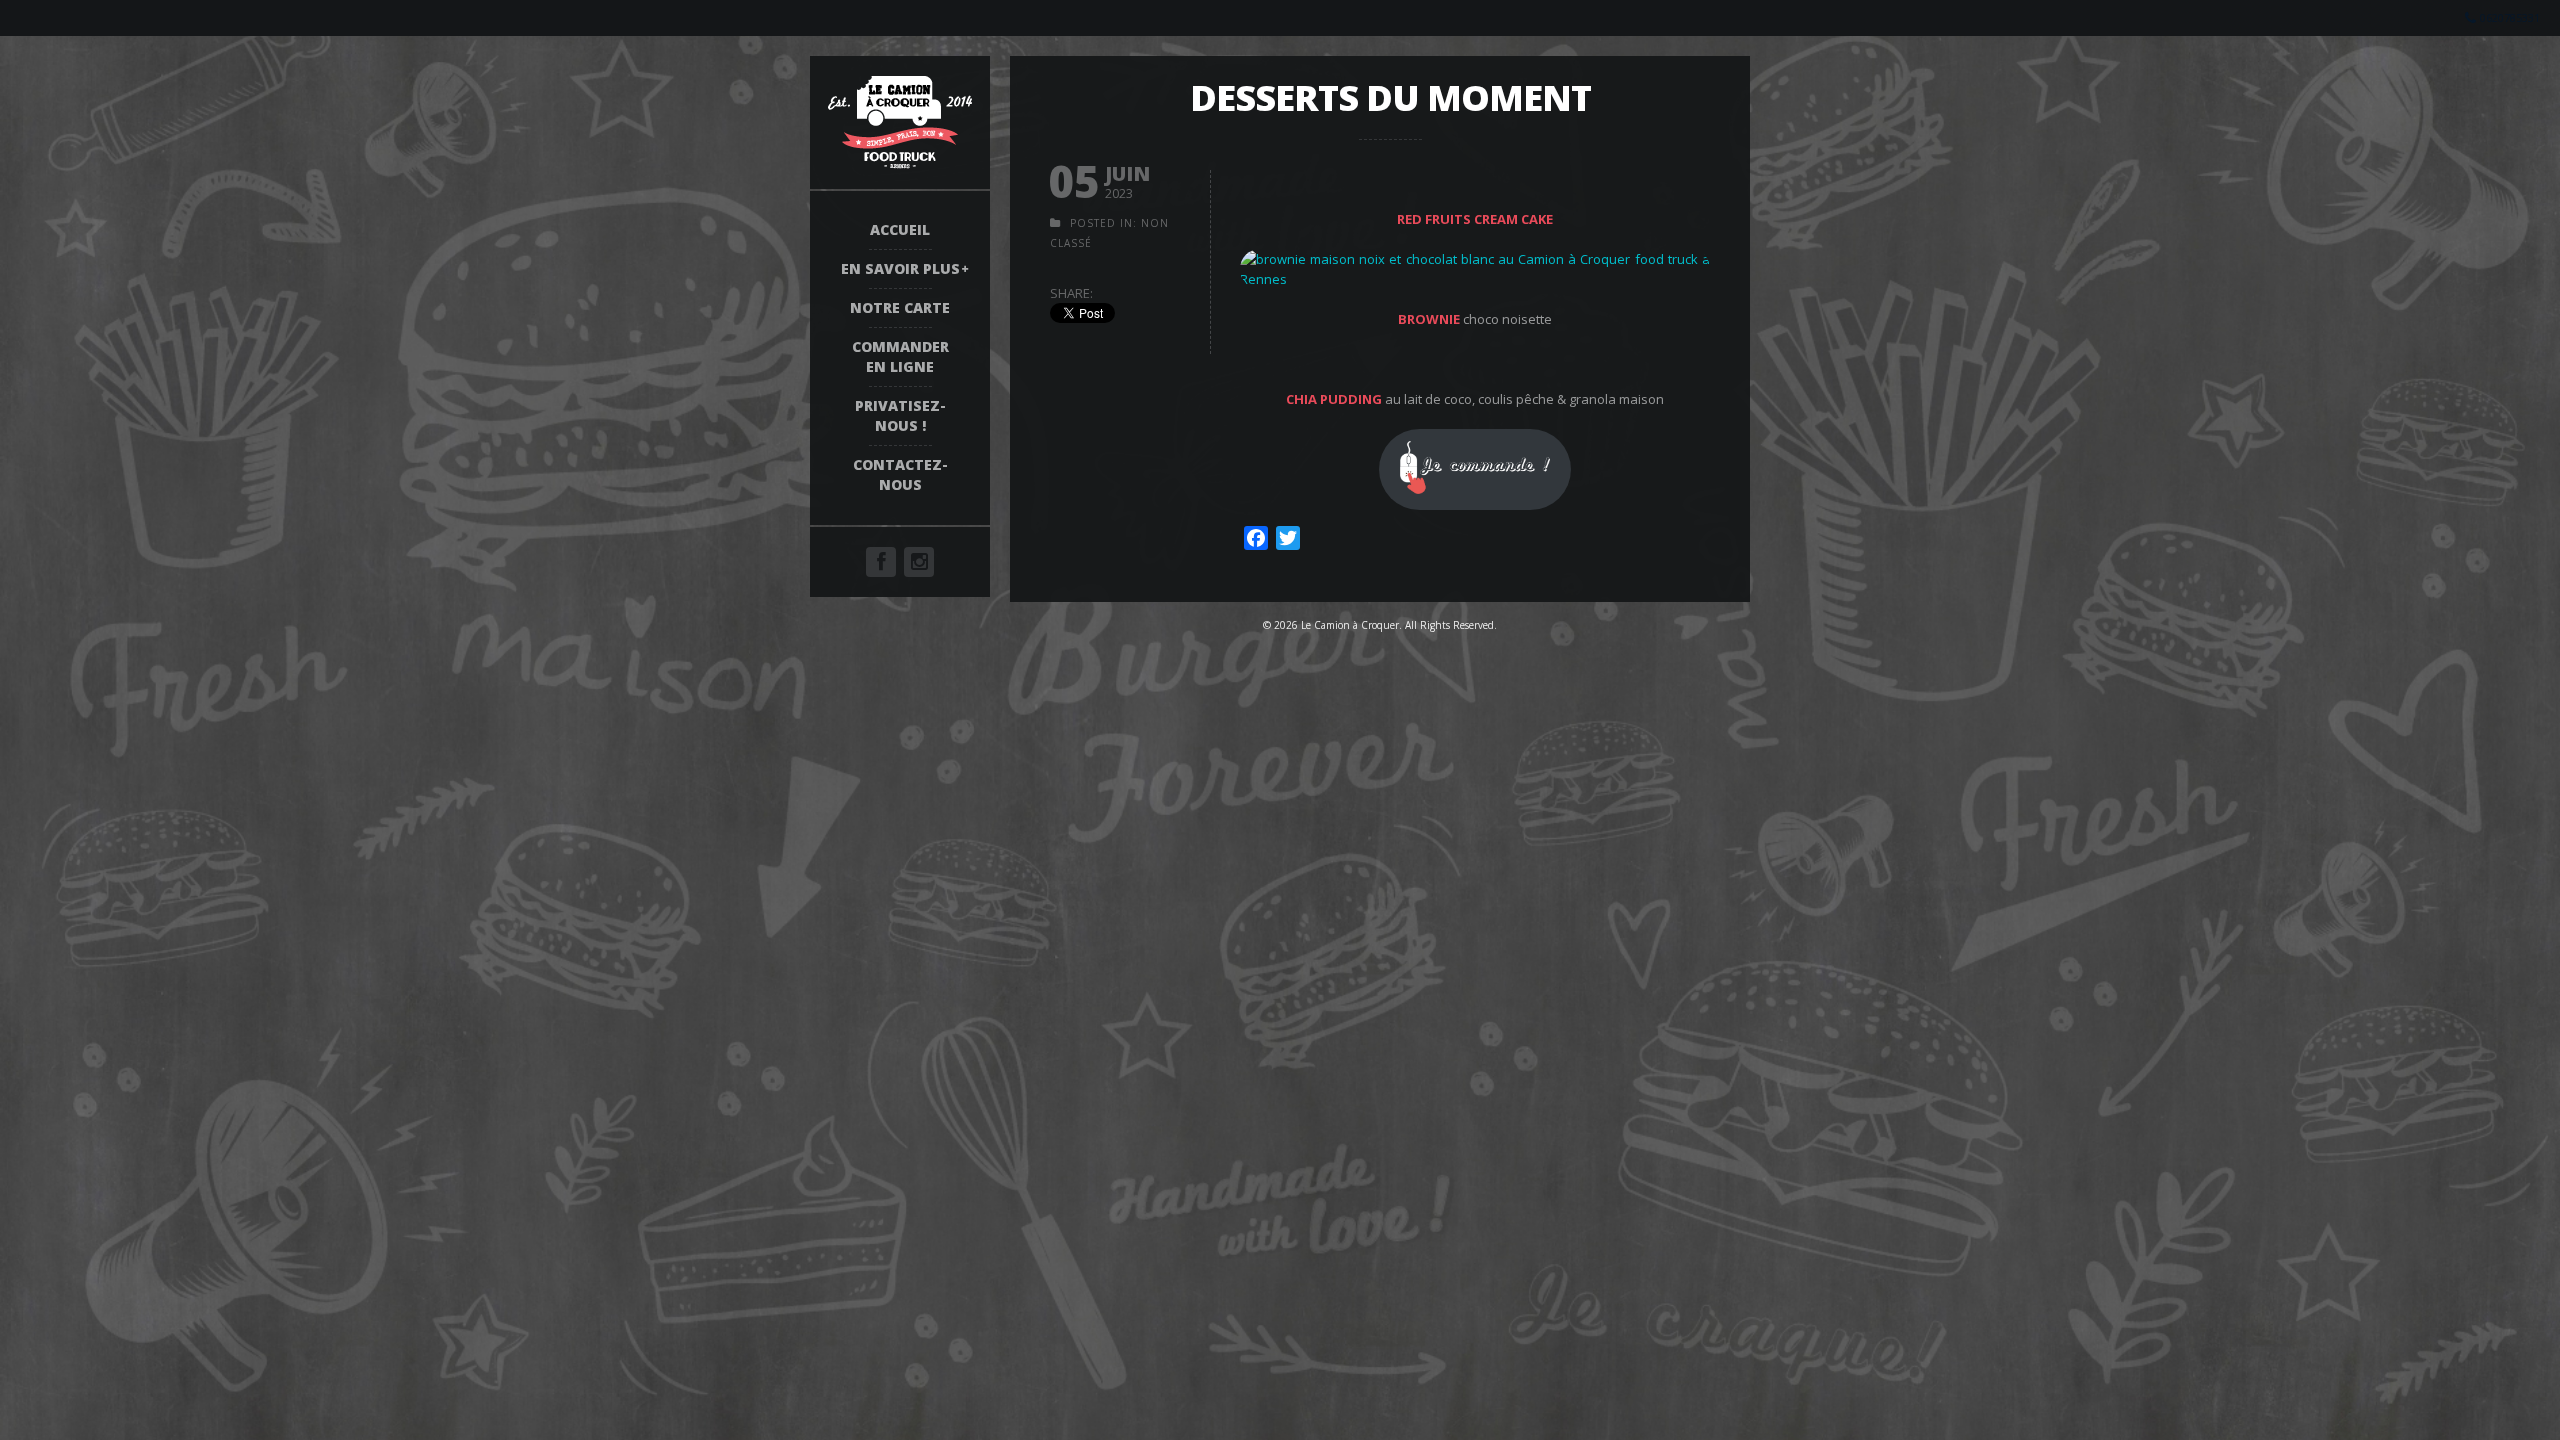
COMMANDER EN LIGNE (900, 356)
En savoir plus (900, 268)
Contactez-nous (900, 474)
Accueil (900, 229)
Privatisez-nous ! (900, 415)
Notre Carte (900, 307)
